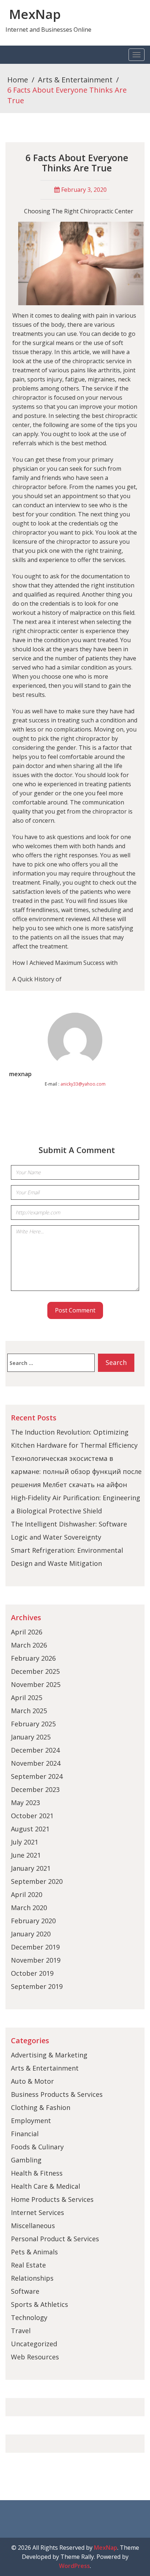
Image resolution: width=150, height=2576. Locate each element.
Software (25, 2291)
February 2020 (33, 1921)
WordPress (74, 2566)
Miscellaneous (33, 2226)
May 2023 (25, 1803)
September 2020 (37, 1881)
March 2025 (29, 1711)
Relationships (32, 2278)
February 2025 (33, 1724)
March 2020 (29, 1908)
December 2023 (35, 1789)
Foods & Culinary (37, 2147)
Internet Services (37, 2212)
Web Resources (35, 2357)
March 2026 (29, 1645)
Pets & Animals (34, 2252)
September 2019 (37, 1986)
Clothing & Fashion (41, 2107)
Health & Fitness (37, 2173)
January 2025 (31, 1737)
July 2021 (25, 1842)
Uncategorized (34, 2344)
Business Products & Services (57, 2094)
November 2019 (36, 1960)
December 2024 (35, 1750)
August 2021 (30, 1829)
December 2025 (35, 1671)
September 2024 (37, 1776)
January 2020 (31, 1934)
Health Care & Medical (46, 2186)
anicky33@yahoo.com (83, 1084)
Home (18, 80)
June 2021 (26, 1855)
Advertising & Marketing (49, 2055)
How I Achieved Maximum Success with (65, 963)
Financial (25, 2134)
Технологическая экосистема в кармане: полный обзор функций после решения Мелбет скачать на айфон (76, 1471)
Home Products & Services (52, 2199)
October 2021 (32, 1816)
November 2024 (36, 1763)
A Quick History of (37, 979)
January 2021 (31, 1868)
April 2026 (27, 1632)
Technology (29, 2317)
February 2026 (33, 1658)
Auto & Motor (32, 2081)
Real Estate (28, 2265)
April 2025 (27, 1698)
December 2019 (35, 1947)
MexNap (35, 14)
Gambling (26, 2160)
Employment (31, 2121)
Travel (21, 2331)
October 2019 (32, 1973)
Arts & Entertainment (75, 80)
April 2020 (27, 1894)
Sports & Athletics (40, 2304)
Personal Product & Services (55, 2239)
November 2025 (36, 1684)
